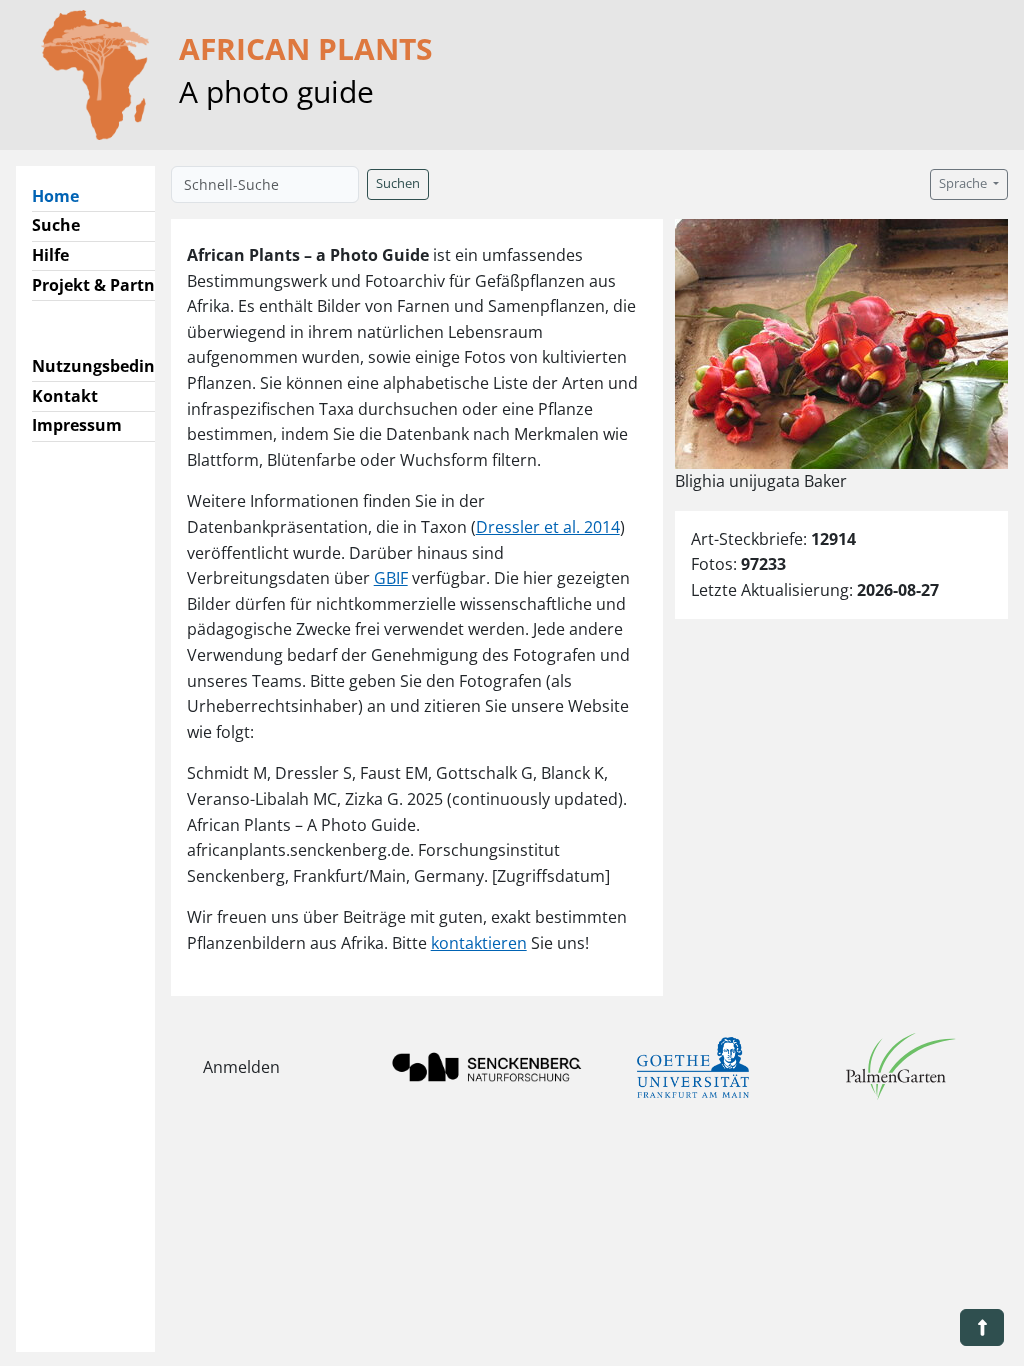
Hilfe (50, 255)
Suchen (398, 183)
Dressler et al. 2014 (548, 527)
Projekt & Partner (101, 285)
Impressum (77, 425)
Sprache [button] (964, 183)
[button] (982, 1327)
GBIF (391, 578)
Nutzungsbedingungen (123, 366)
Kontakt (65, 396)
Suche (56, 225)
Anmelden (241, 1067)
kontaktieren (479, 943)
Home (63, 195)
